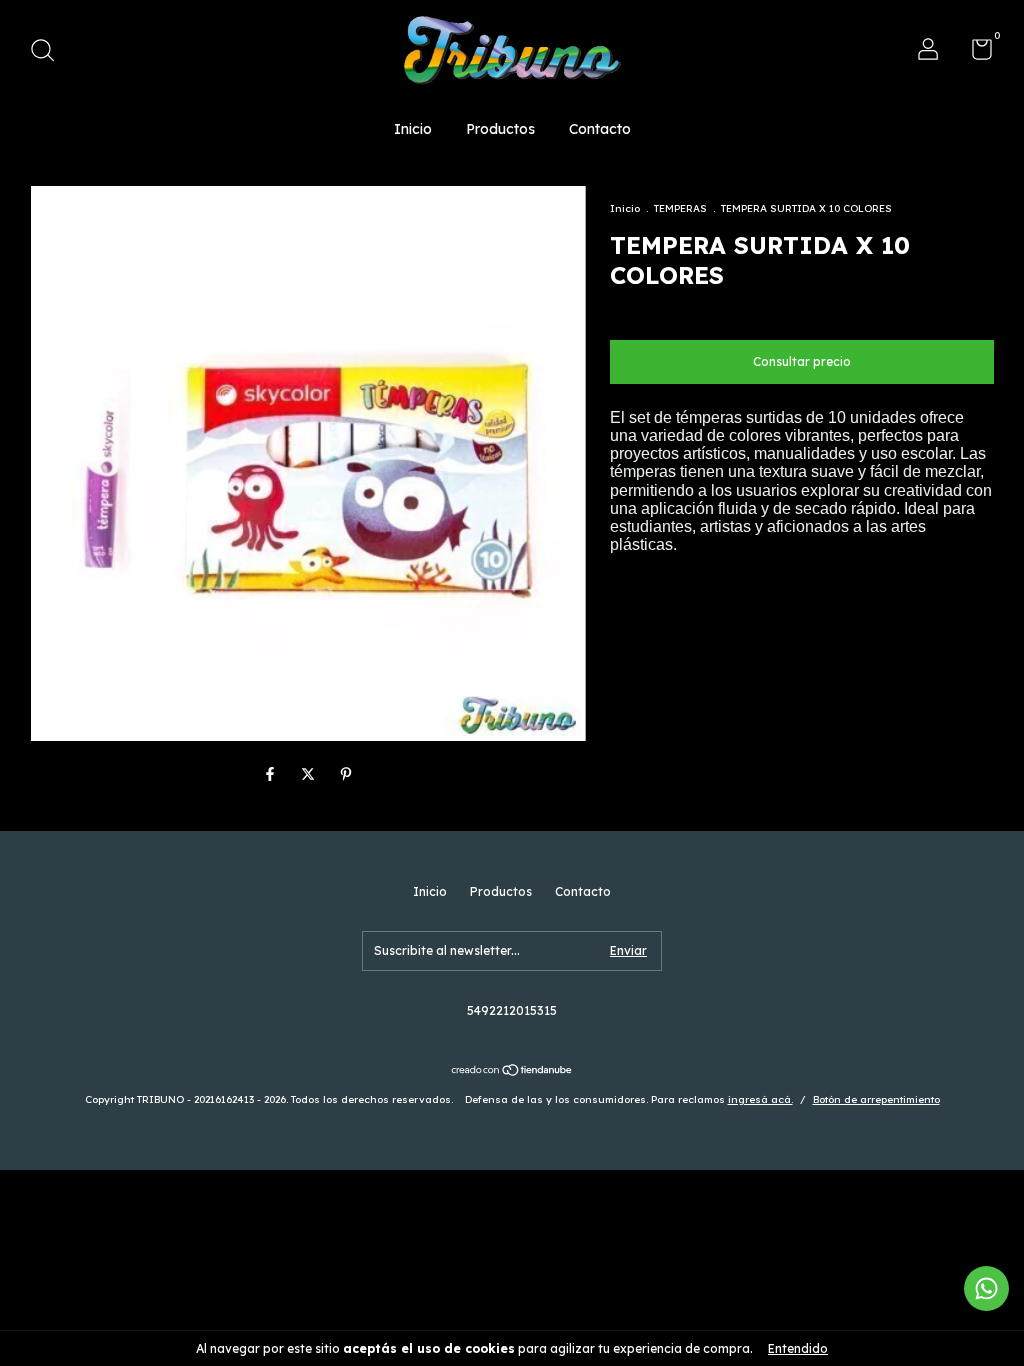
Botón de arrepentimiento (876, 1099)
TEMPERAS (680, 208)
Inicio (413, 129)
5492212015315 (512, 1010)
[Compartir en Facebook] (272, 774)
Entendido (798, 1348)
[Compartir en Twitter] (310, 774)
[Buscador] (49, 52)
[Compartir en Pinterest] (346, 774)
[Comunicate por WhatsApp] (986, 1288)
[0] (974, 53)
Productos (500, 129)
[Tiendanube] (512, 1072)
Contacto (600, 129)
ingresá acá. (760, 1099)
